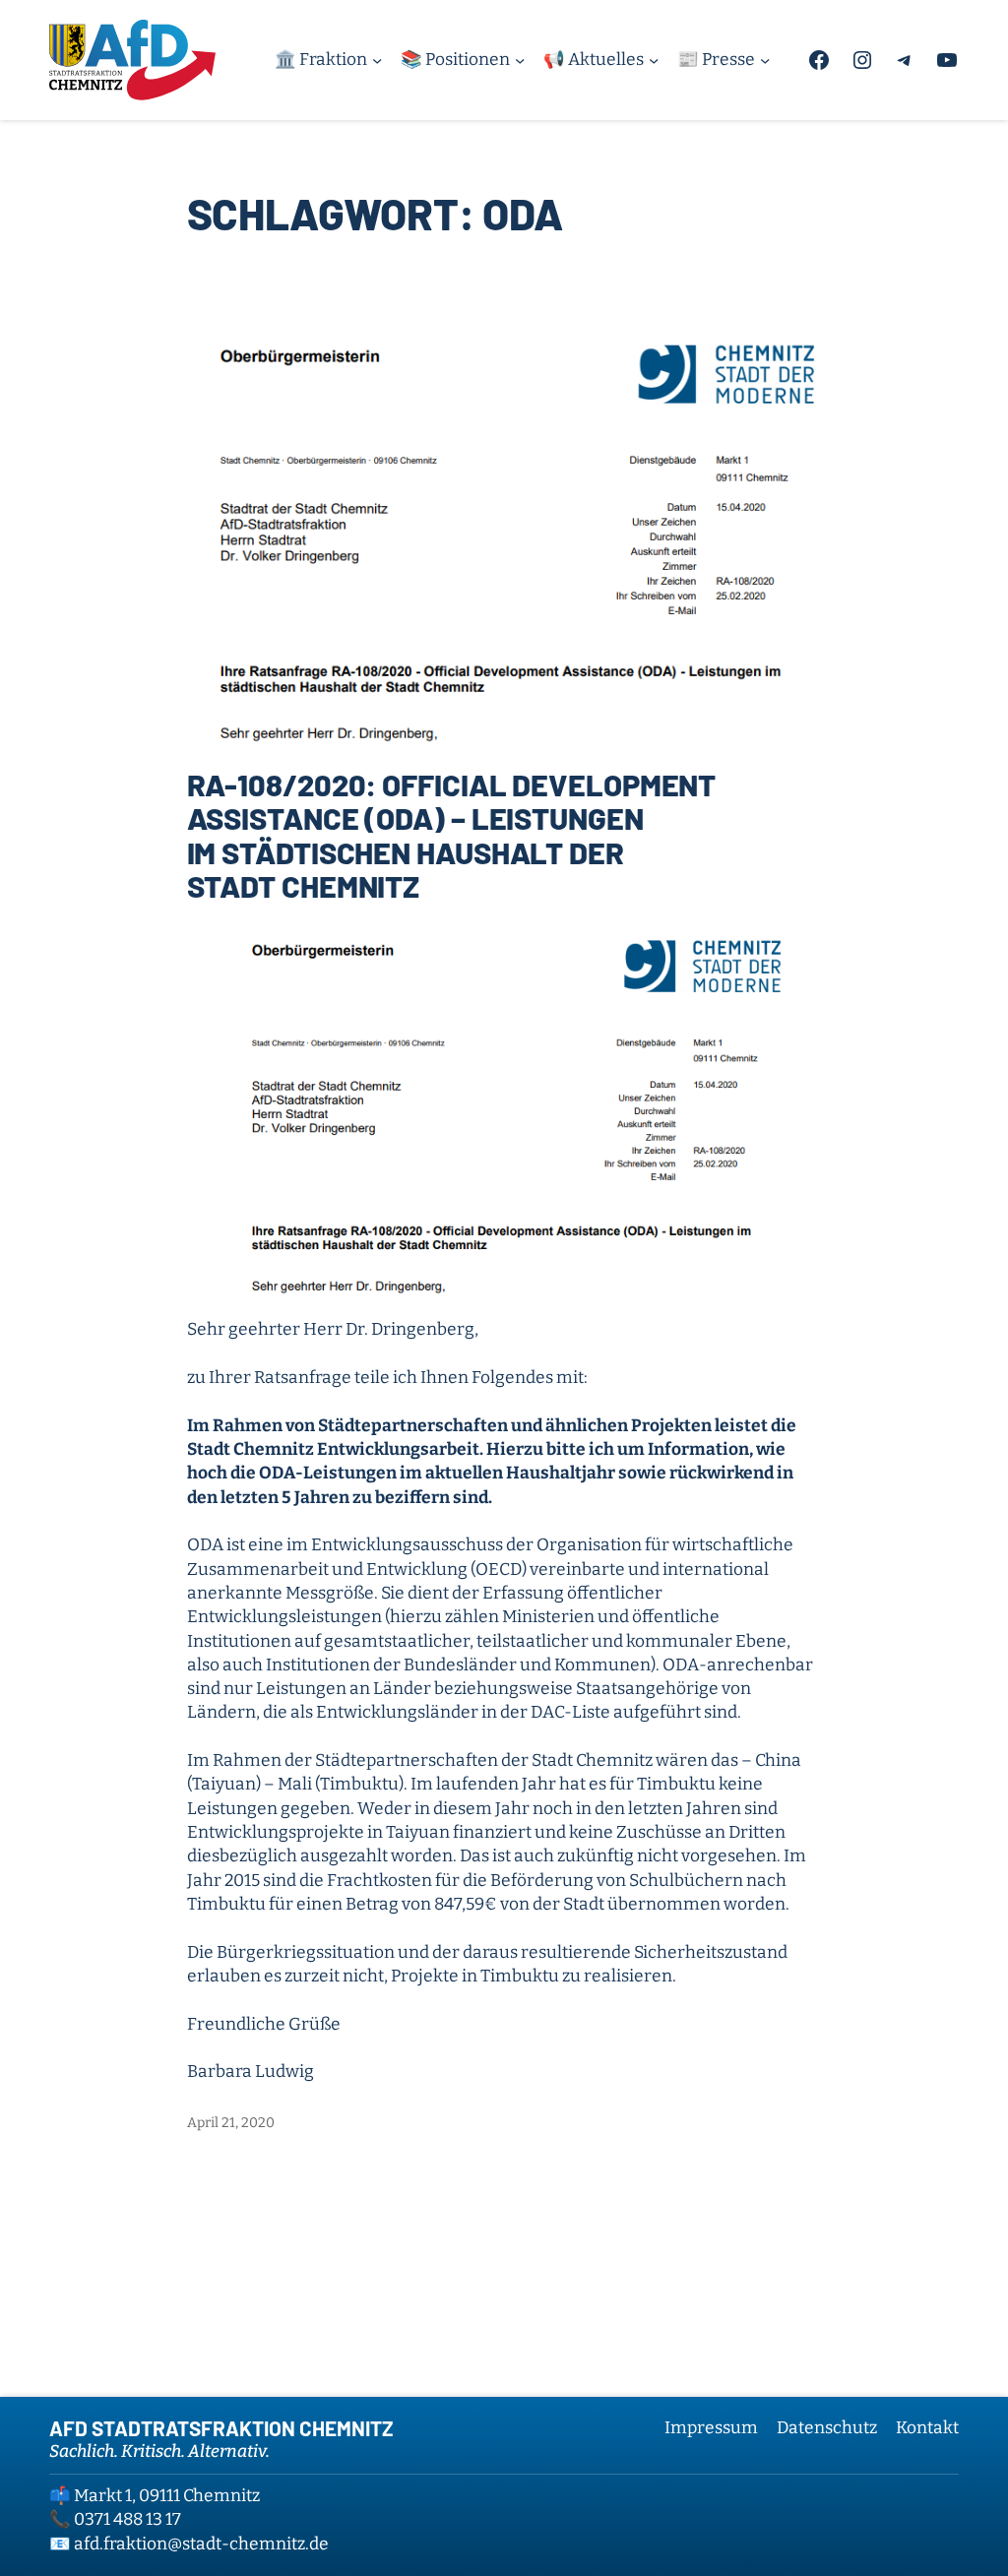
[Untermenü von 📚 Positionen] (520, 60)
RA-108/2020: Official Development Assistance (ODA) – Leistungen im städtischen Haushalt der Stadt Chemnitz (452, 836)
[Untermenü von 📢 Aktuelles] (654, 60)
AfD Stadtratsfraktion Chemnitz (221, 2428)
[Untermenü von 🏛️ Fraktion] (377, 60)
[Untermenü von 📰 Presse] (765, 60)
